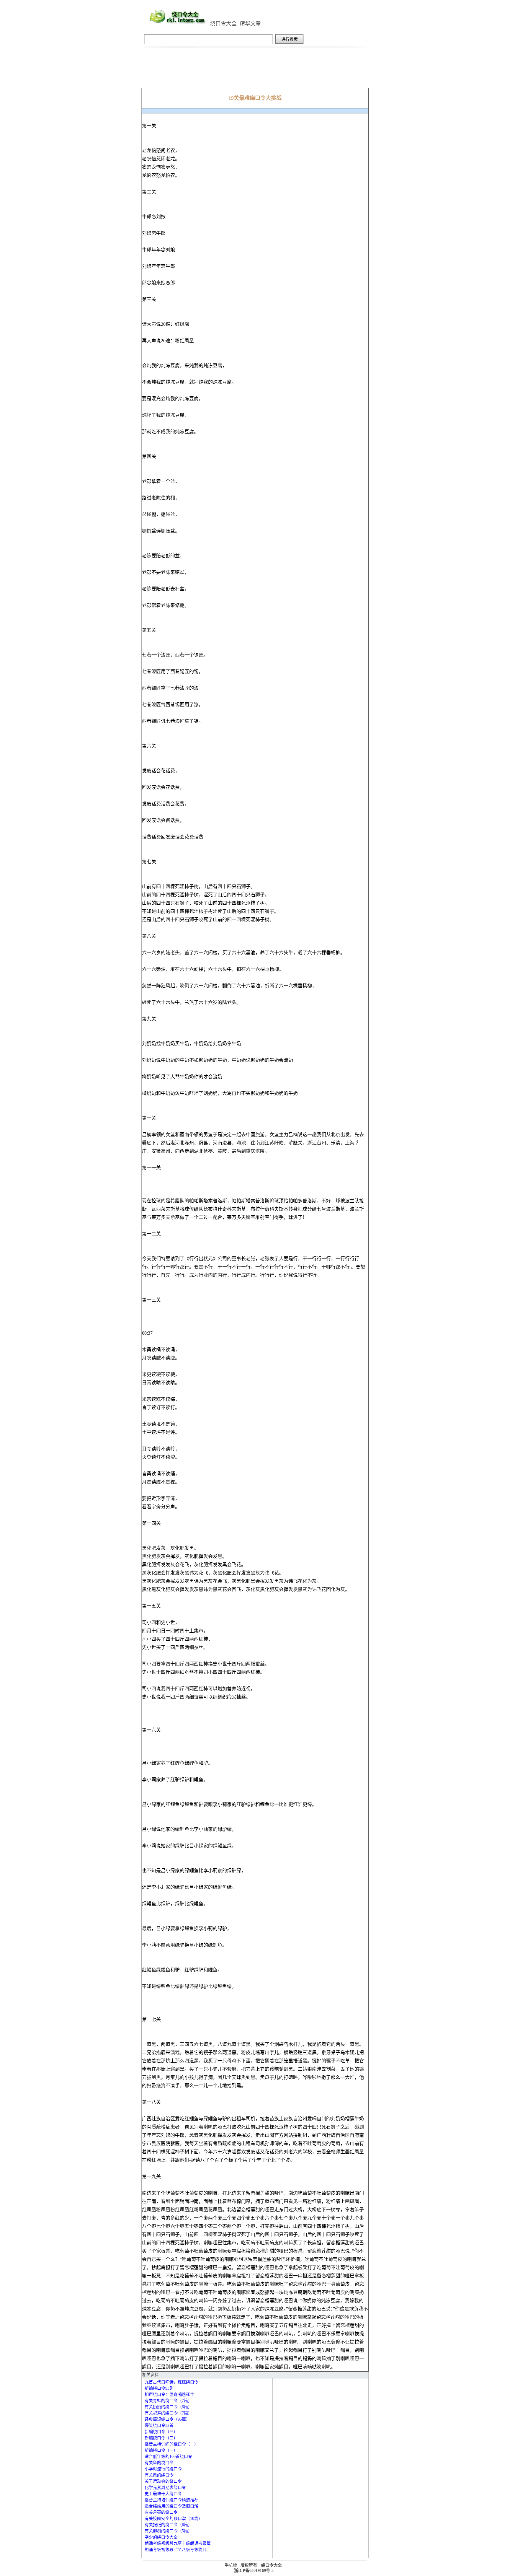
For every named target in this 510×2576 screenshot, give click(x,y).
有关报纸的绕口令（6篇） (168, 2525)
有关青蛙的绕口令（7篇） (168, 2401)
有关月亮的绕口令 (161, 2512)
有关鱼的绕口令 (159, 2463)
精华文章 (250, 24)
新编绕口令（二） (161, 2438)
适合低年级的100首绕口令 (168, 2457)
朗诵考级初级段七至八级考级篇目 (176, 2550)
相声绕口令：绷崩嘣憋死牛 (169, 2395)
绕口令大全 (223, 24)
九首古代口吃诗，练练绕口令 (171, 2382)
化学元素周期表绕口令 (165, 2488)
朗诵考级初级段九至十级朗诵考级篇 (178, 2543)
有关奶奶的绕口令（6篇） (168, 2407)
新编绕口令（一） (161, 2450)
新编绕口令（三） (161, 2432)
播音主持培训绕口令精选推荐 (171, 2500)
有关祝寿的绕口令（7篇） (168, 2413)
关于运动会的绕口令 (163, 2481)
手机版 (231, 2565)
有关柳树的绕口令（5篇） (168, 2531)
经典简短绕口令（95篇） (167, 2419)
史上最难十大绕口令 (163, 2494)
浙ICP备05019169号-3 (254, 2571)
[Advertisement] (255, 71)
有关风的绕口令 (159, 2475)
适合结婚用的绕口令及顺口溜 (171, 2506)
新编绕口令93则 (159, 2388)
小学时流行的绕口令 (163, 2469)
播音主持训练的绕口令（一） (171, 2444)
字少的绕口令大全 (161, 2537)
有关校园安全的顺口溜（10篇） (174, 2519)
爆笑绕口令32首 (159, 2426)
